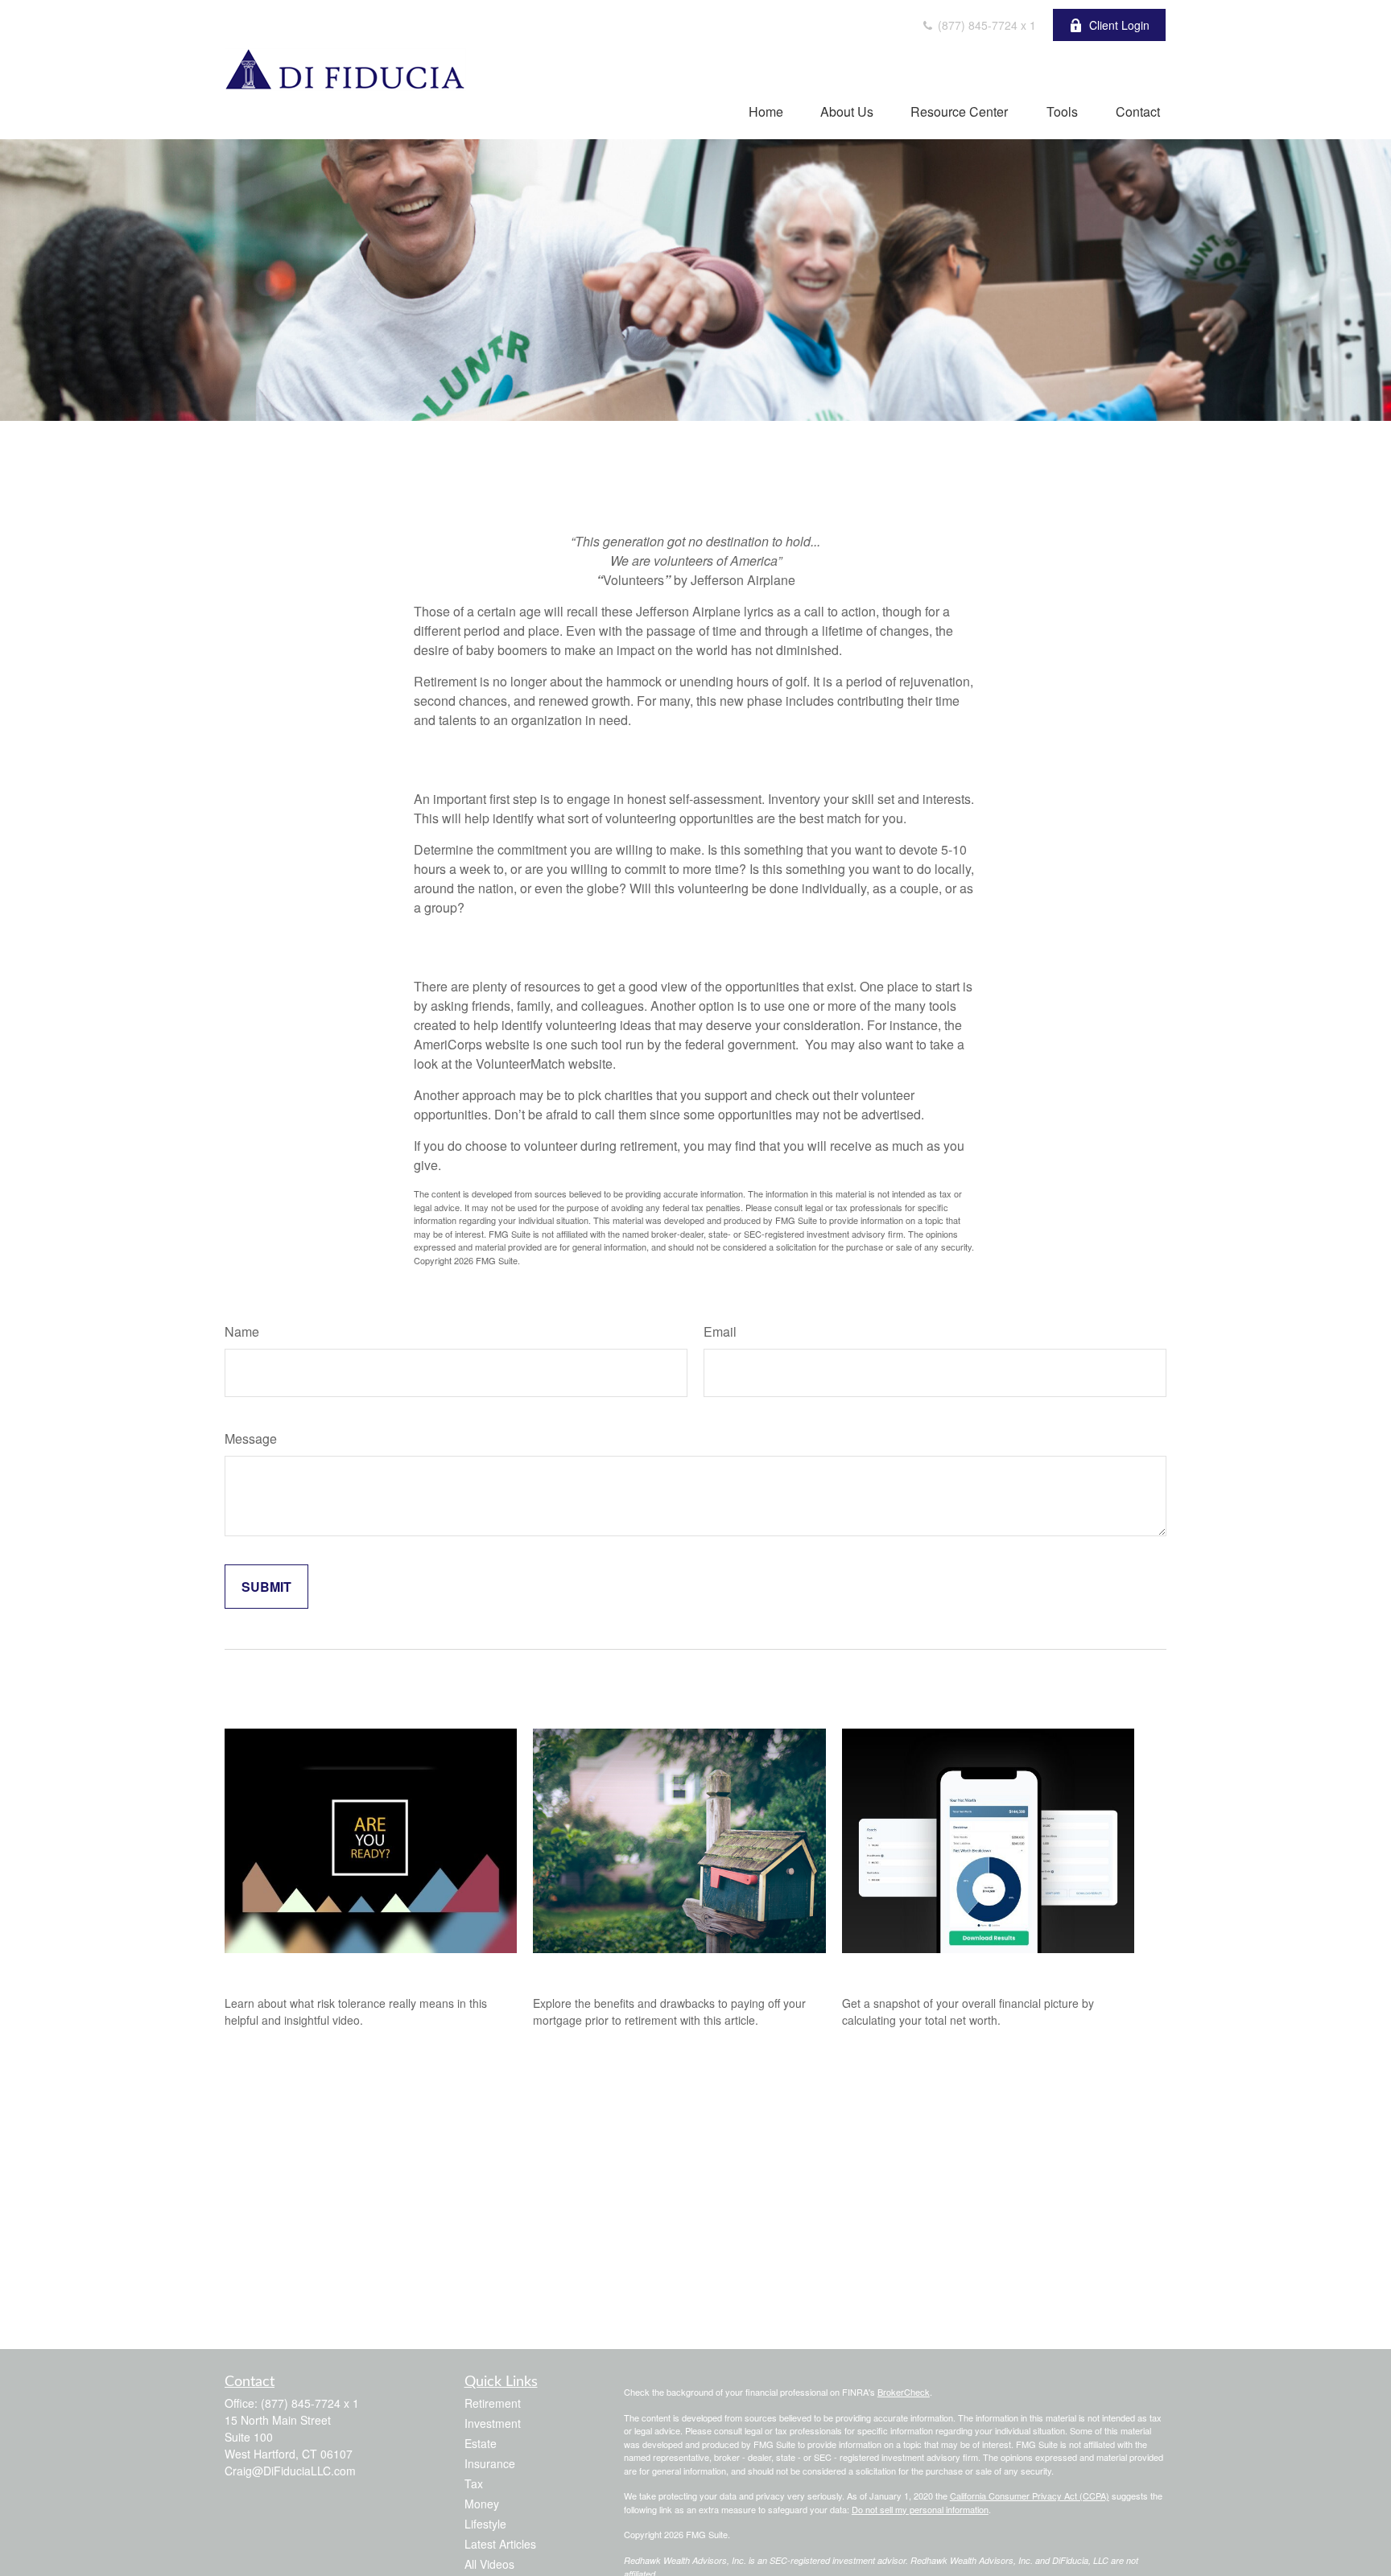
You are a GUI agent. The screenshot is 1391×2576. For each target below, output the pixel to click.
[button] (766, 111)
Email (720, 1331)
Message (251, 1438)
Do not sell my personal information (920, 2509)
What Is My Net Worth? (924, 1970)
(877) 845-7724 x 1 (985, 25)
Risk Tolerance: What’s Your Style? (340, 1970)
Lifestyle (485, 2524)
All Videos (489, 2564)
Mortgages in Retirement (617, 1970)
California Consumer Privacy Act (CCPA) (1030, 2496)
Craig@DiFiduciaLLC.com (290, 2471)
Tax (474, 2483)
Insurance (490, 2463)
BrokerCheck (904, 2392)
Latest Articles (500, 2544)
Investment (493, 2423)
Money (482, 2504)
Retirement (493, 2403)
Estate (481, 2443)
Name (242, 1331)
